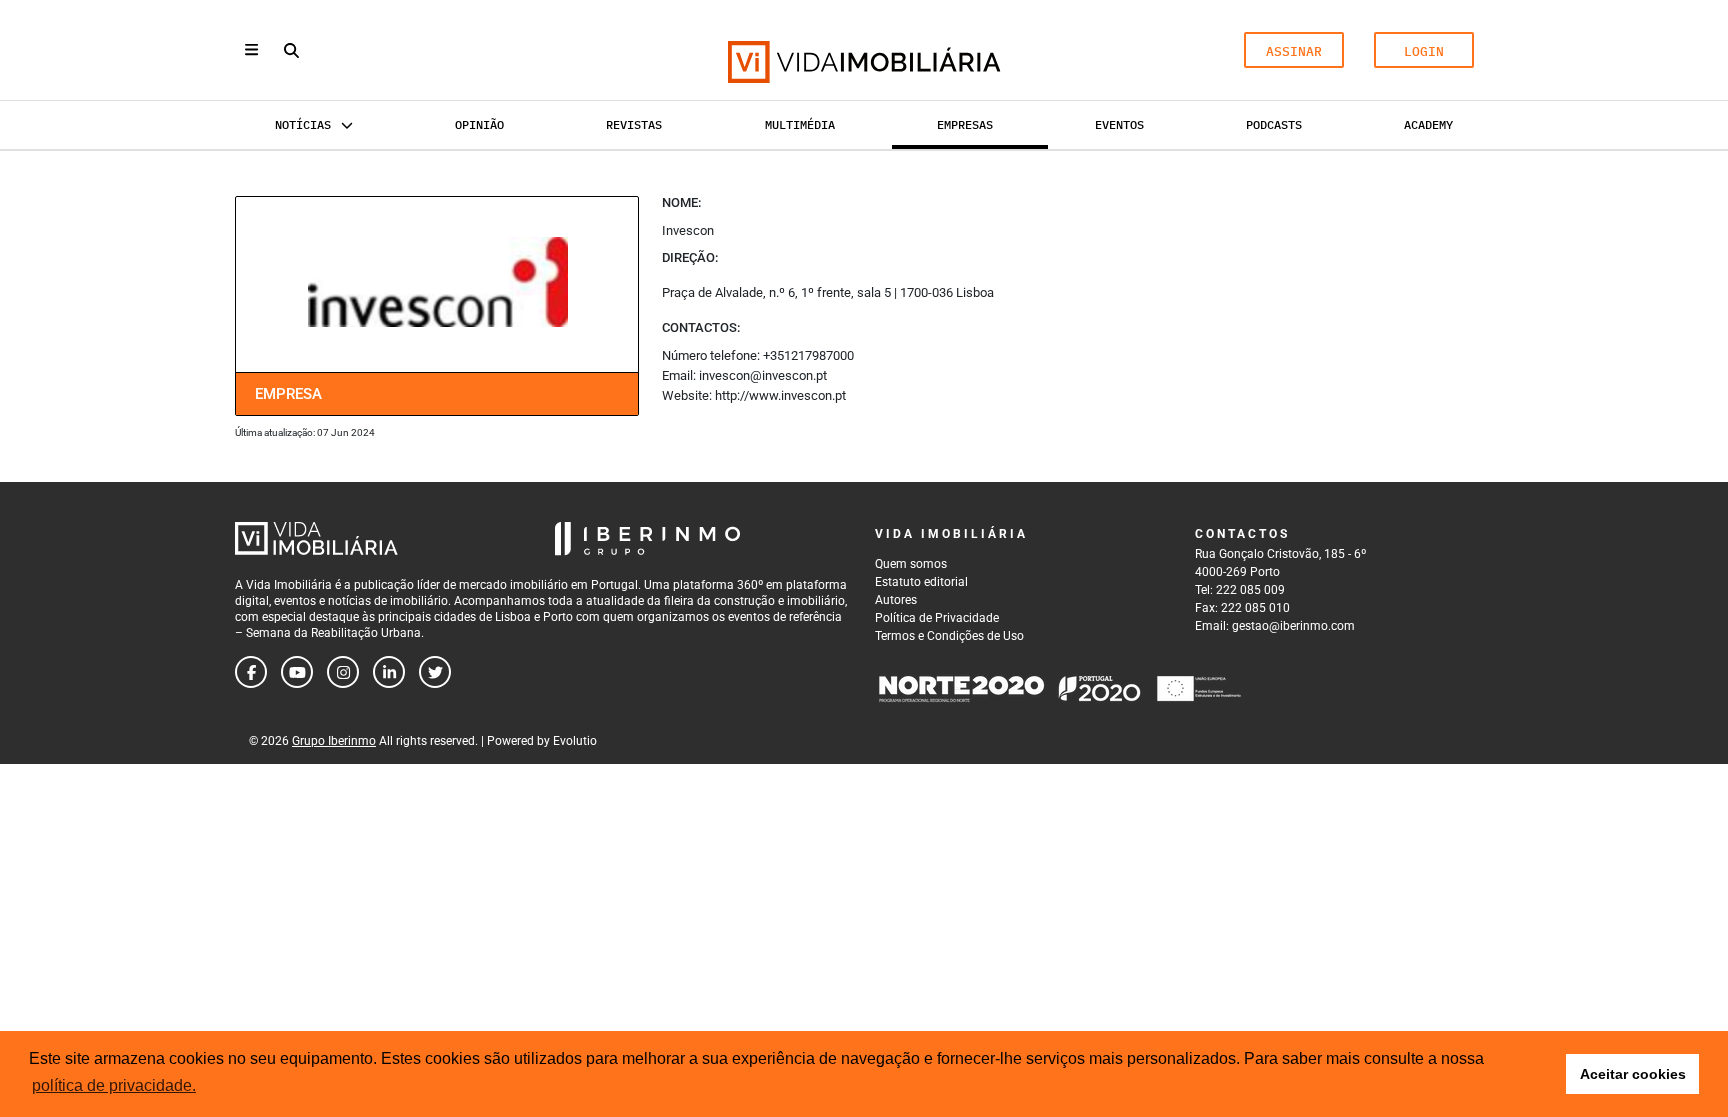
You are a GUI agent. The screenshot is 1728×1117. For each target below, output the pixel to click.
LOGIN (1424, 51)
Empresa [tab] (288, 394)
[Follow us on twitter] (435, 672)
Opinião (479, 124)
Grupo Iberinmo (334, 741)
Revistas (634, 124)
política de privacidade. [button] (114, 1085)
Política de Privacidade (937, 618)
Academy (1428, 124)
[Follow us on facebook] (251, 672)
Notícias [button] (303, 124)
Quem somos (911, 564)
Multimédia (800, 124)
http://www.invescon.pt (780, 395)
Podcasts (1274, 124)
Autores (896, 600)
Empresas (965, 124)
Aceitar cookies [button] (1633, 1074)
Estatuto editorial (921, 582)
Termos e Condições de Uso (949, 636)
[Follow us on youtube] (297, 672)
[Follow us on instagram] (343, 672)
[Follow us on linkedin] (389, 672)
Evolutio (575, 741)
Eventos (1119, 124)
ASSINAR (1294, 51)
